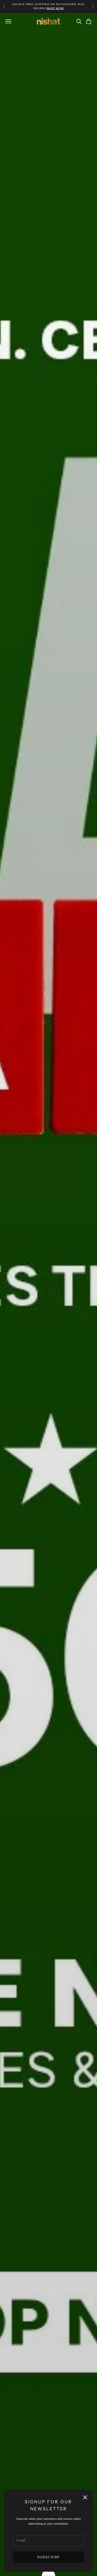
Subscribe (48, 2557)
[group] (48, 1294)
